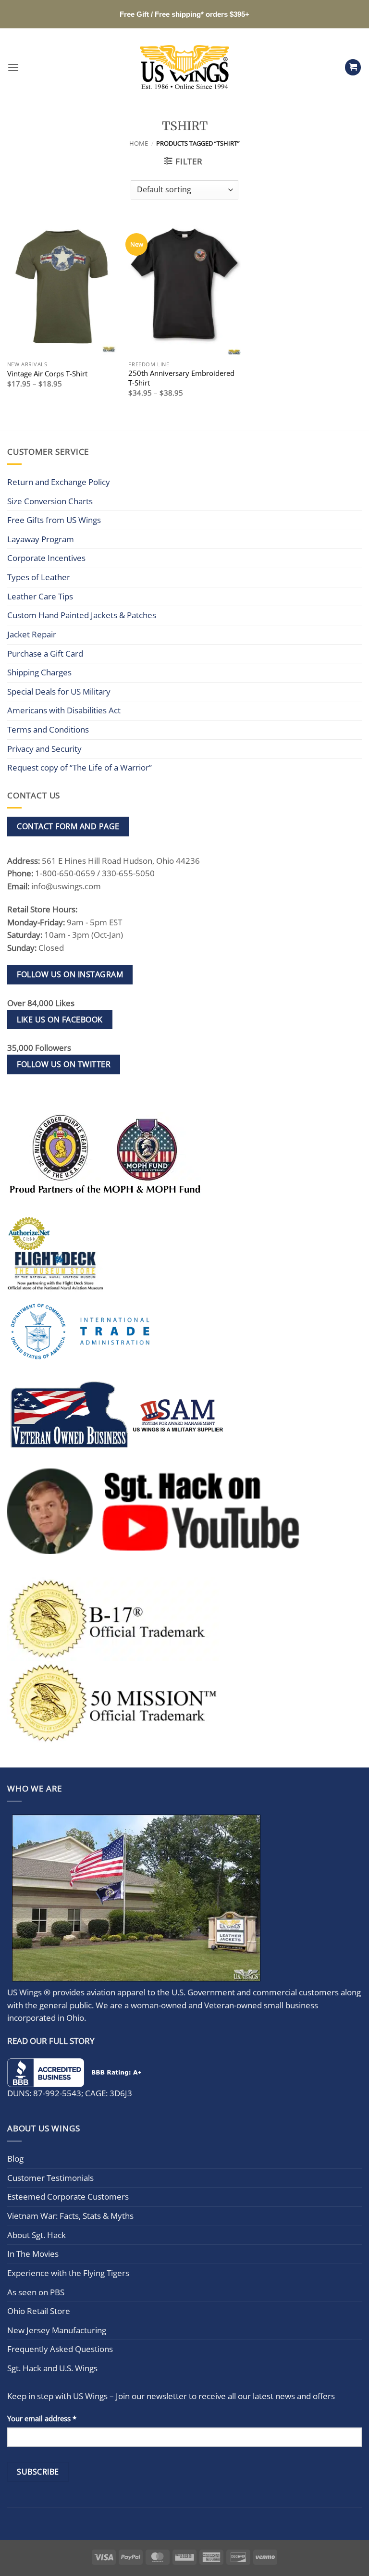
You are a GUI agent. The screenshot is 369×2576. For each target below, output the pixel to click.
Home (139, 143)
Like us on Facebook (60, 1020)
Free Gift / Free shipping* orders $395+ (184, 14)
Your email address (42, 2418)
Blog (15, 2159)
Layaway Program (41, 539)
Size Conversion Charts (50, 501)
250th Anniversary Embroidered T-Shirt (181, 378)
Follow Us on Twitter (64, 1064)
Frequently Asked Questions (60, 2349)
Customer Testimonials (50, 2178)
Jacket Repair (32, 634)
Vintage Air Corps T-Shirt (47, 374)
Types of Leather (39, 577)
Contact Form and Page (68, 826)
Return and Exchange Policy (59, 482)
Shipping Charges (39, 672)
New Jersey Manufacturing (57, 2330)
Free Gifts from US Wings (54, 520)
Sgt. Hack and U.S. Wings (52, 2368)
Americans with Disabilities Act (64, 710)
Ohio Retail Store (39, 2311)
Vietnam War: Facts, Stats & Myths (70, 2216)
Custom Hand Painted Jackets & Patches (82, 615)
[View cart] (353, 67)
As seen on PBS (36, 2292)
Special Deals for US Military (59, 691)
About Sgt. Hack (37, 2235)
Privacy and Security (44, 749)
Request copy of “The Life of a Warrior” (80, 767)
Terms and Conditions (48, 729)
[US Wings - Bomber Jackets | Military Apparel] (185, 67)
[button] (13, 67)
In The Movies (33, 2254)
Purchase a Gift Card (45, 653)
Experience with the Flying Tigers (68, 2273)
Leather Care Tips (40, 596)
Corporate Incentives (46, 558)
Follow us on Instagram (70, 974)
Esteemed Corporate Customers (68, 2196)
